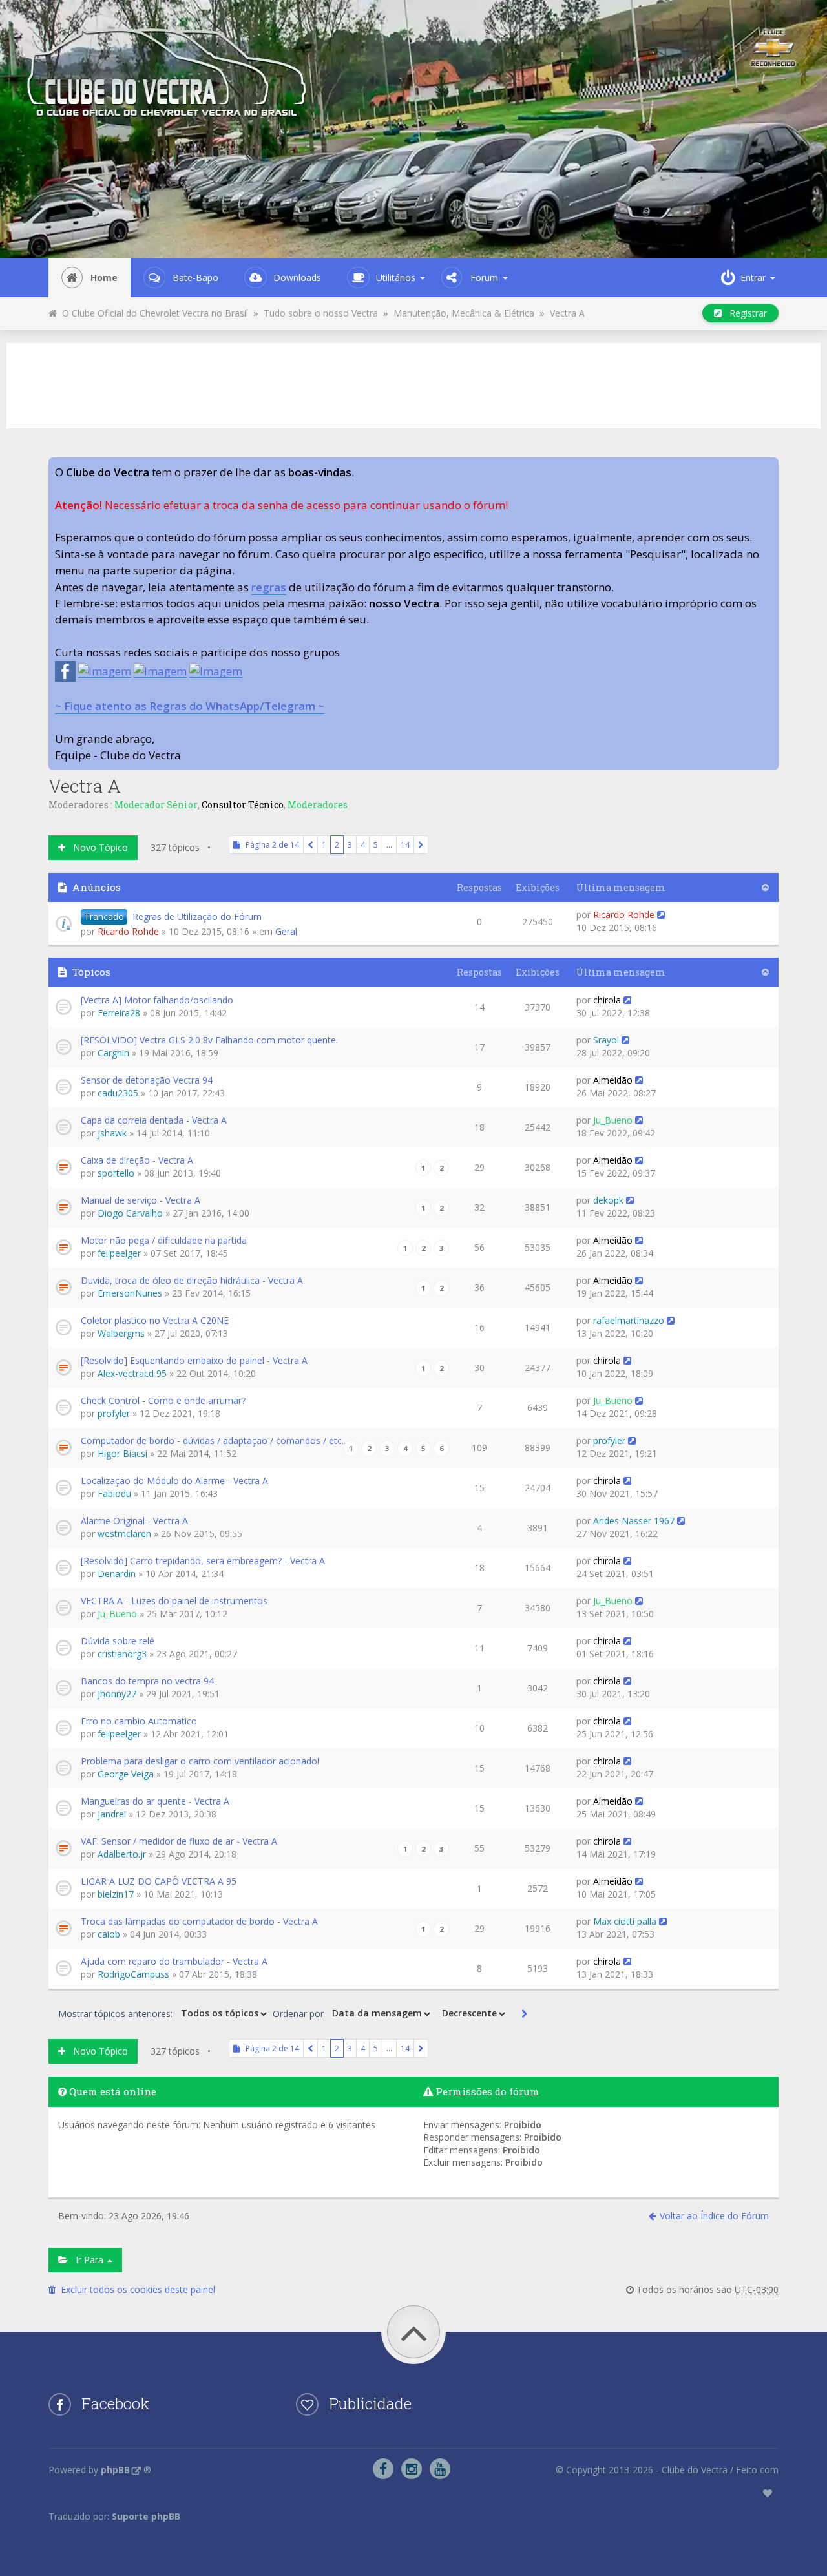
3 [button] (350, 845)
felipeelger (119, 1253)
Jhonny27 (117, 1694)
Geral (286, 931)
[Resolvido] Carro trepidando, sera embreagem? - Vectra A (203, 1561)
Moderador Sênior (156, 805)
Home (104, 277)
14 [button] (405, 845)
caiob (109, 1934)
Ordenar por (299, 2013)
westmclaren (124, 1534)
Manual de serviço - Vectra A (141, 1200)
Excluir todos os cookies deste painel (135, 2289)
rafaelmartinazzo (629, 1320)
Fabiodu (114, 1493)
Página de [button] (269, 845)
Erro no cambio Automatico (139, 1721)
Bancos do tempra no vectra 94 (147, 1681)
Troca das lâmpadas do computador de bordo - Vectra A (199, 1921)
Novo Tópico (97, 847)
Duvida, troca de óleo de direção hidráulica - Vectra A (192, 1280)
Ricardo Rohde (128, 931)
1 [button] (324, 845)
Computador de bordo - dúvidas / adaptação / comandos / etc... (214, 1440)
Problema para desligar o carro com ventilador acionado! (200, 1761)
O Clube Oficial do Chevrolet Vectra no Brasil (152, 313)
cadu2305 (118, 1093)
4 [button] (363, 845)
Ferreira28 (119, 1013)
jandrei (112, 1814)
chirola (607, 1000)
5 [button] (376, 845)
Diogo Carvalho (130, 1213)
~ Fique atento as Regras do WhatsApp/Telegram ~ (190, 706)
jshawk (112, 1133)
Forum (484, 277)
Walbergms (121, 1333)
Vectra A (567, 313)
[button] (310, 845)
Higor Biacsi (122, 1453)
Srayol (606, 1040)
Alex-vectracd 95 (132, 1373)
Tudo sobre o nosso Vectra (321, 313)
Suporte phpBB (146, 2516)
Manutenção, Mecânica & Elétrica (464, 313)
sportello (116, 1173)
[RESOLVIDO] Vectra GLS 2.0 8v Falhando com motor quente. (209, 1040)
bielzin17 (116, 1894)
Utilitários (396, 277)
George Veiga (126, 1774)
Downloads (297, 277)
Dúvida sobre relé (118, 1641)
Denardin (117, 1574)
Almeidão (613, 1080)
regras (269, 587)
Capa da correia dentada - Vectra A (154, 1120)
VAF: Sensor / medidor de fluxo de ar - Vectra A (179, 1841)
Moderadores (318, 805)
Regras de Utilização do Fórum (197, 916)
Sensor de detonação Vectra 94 (147, 1080)
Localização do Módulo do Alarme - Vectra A (174, 1481)
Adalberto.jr (122, 1854)
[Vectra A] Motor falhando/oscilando (157, 1000)
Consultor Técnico (243, 805)
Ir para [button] (87, 2260)
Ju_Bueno (613, 1120)
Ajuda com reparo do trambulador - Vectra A (174, 1961)
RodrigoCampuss (133, 1974)
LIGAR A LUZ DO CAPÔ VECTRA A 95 (159, 1881)
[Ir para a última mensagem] (661, 915)
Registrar (744, 313)
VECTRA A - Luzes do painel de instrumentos (174, 1601)
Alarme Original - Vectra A (134, 1521)
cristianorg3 (122, 1654)
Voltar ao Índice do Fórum (714, 2216)
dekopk (608, 1200)
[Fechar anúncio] (768, 468)
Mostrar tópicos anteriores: (117, 2013)
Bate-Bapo (195, 277)
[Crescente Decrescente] (472, 2014)
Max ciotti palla (625, 1921)
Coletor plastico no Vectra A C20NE (155, 1320)
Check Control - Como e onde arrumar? (163, 1400)
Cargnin (113, 1053)
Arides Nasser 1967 (634, 1521)
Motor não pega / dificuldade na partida (164, 1240)
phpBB (115, 2470)
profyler (114, 1413)
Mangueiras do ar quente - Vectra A (155, 1801)
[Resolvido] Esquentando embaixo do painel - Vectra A (194, 1360)
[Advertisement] (413, 384)
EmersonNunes (130, 1293)
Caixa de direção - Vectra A (137, 1160)
